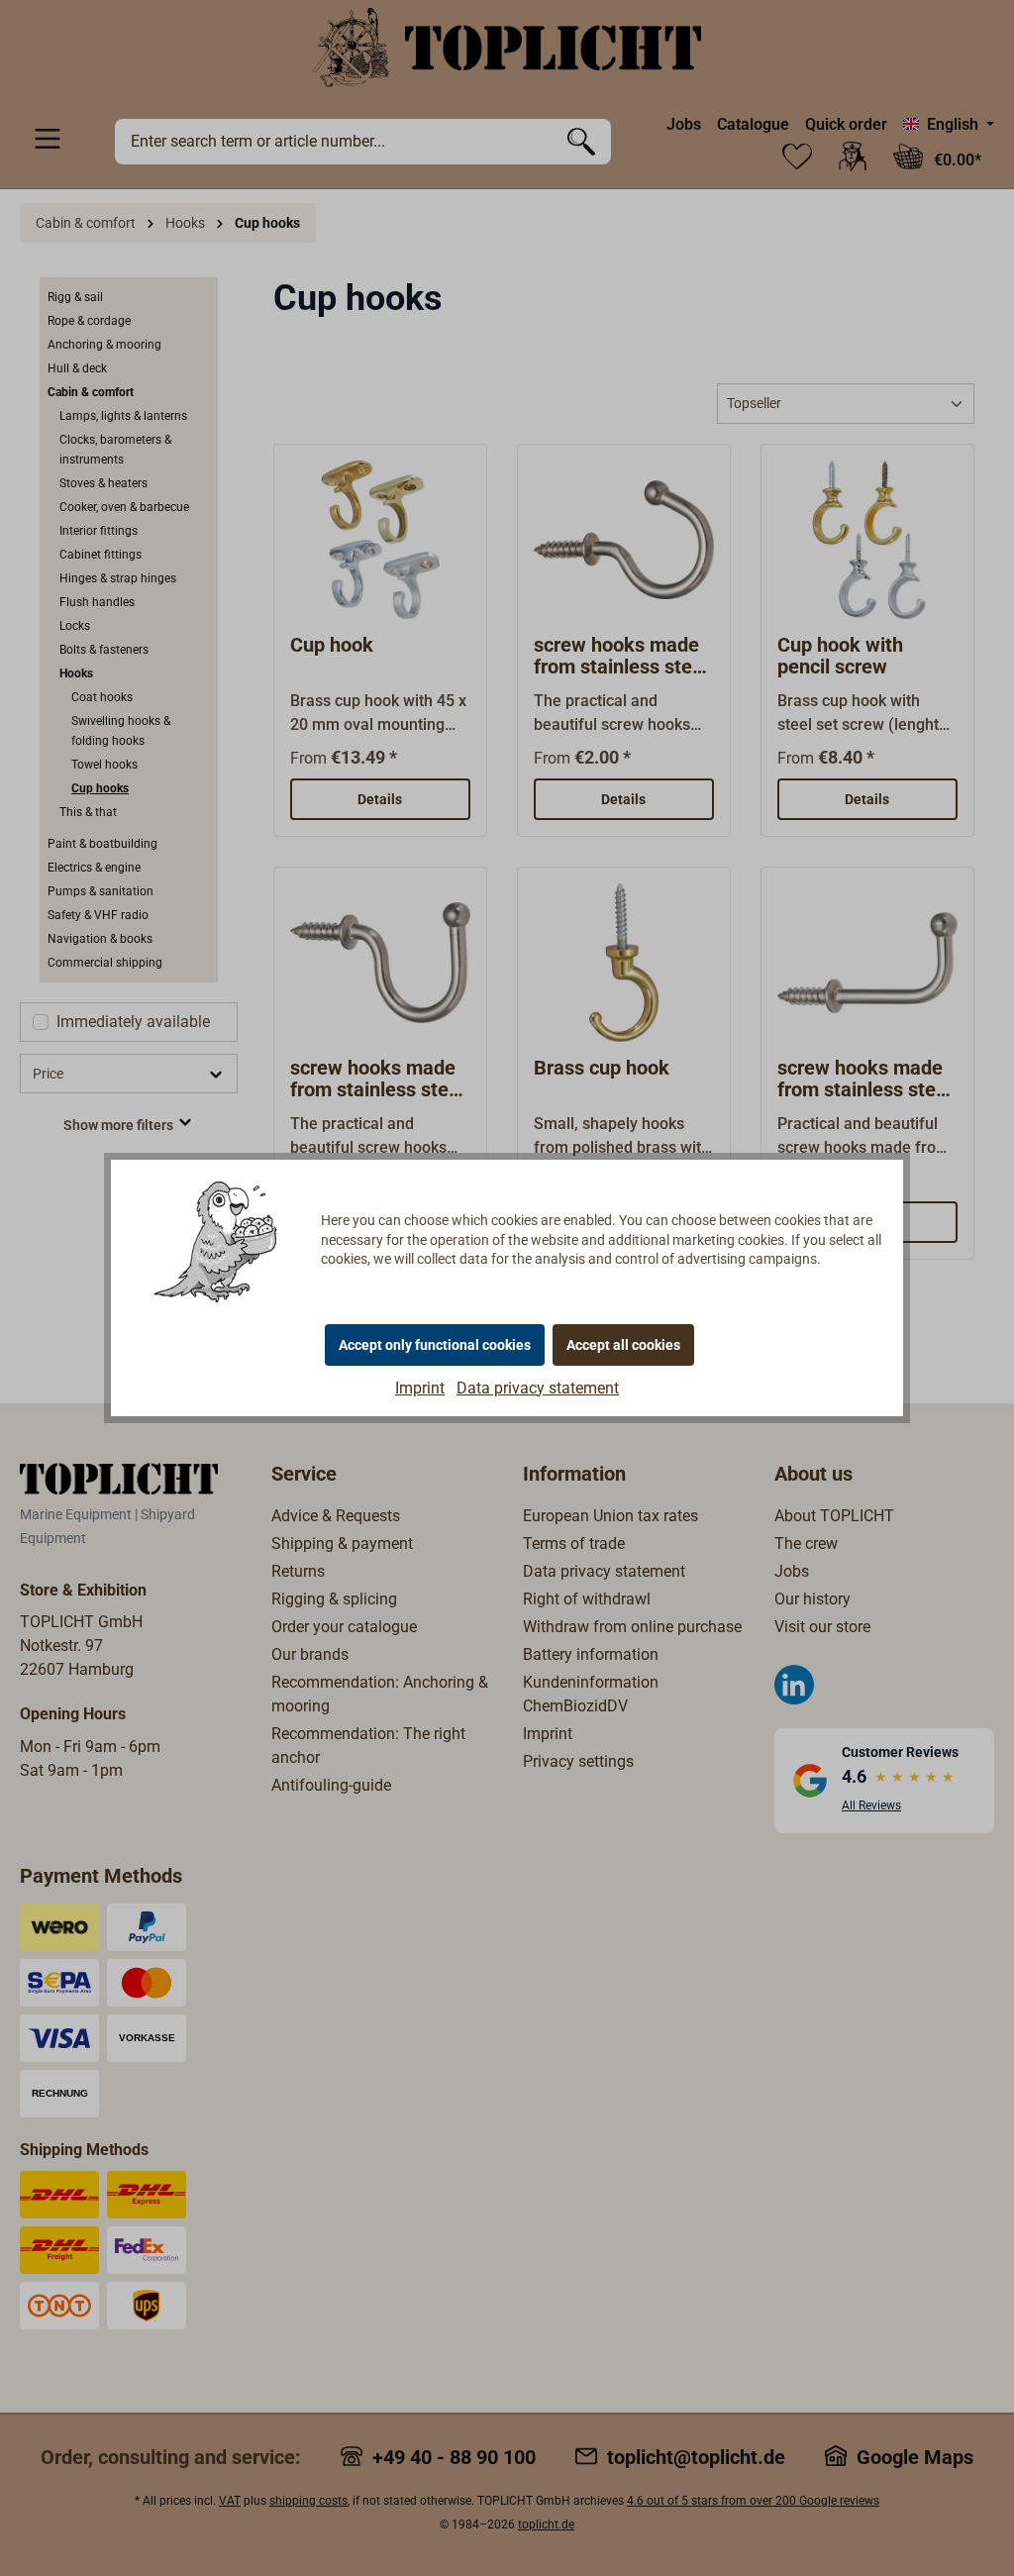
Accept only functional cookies (435, 1345)
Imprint (420, 1388)
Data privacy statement (538, 1388)
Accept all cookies (623, 1345)
